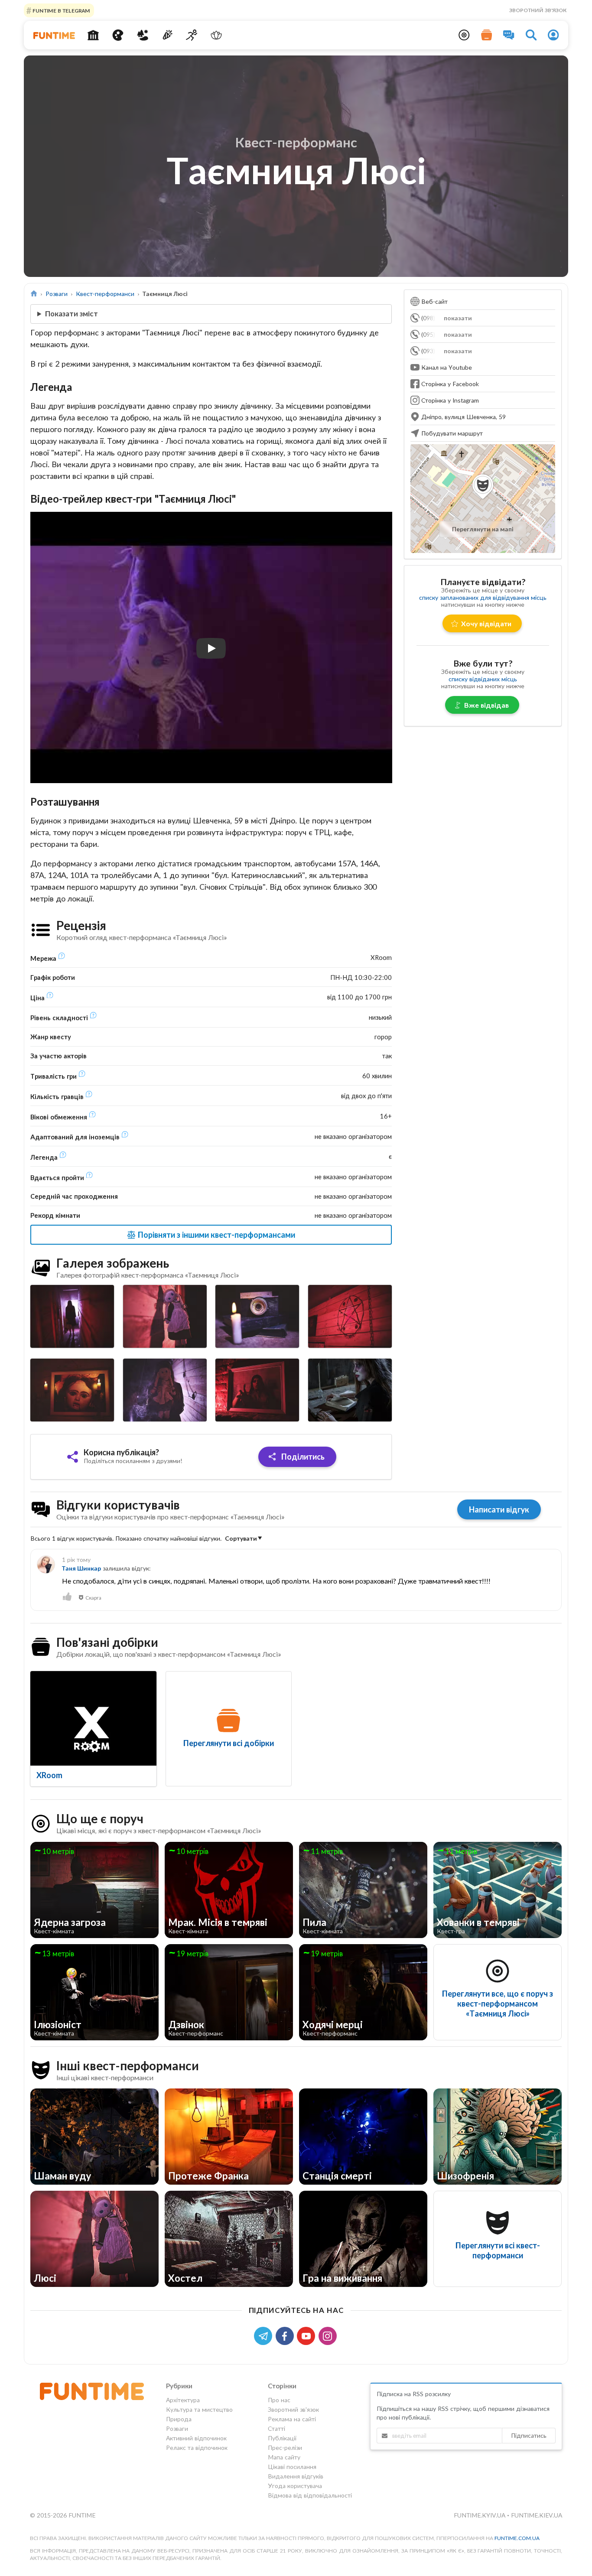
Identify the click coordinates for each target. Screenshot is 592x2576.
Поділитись (302, 1457)
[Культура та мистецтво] (118, 35)
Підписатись (529, 2435)
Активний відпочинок (196, 2438)
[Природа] (143, 35)
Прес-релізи (285, 2448)
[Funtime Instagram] (329, 2335)
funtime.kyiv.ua (480, 2515)
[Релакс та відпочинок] (216, 35)
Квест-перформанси (105, 294)
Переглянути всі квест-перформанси (498, 2250)
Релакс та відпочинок (197, 2448)
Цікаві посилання (292, 2467)
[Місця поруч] (464, 35)
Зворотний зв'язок (538, 10)
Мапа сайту (284, 2457)
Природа (179, 2419)
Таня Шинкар (81, 1568)
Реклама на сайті (292, 2419)
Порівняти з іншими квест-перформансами (216, 1235)
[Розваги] (167, 35)
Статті (276, 2428)
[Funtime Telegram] (265, 2335)
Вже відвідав (486, 705)
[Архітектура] (93, 35)
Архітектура (183, 2400)
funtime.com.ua (517, 2538)
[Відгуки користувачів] (509, 35)
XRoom (49, 1775)
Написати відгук (499, 1509)
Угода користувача (295, 2486)
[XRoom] (93, 1718)
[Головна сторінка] (34, 294)
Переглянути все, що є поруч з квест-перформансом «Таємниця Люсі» (498, 2004)
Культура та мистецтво (199, 2409)
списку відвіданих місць (483, 679)
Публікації (282, 2438)
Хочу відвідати (486, 623)
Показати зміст (72, 314)
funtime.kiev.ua (537, 2515)
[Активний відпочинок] (192, 35)
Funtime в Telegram (61, 10)
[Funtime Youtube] (308, 2335)
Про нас (279, 2400)
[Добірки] (487, 35)
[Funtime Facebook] (286, 2335)
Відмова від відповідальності (310, 2495)
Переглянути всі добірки (229, 1743)
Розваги (57, 294)
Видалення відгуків (296, 2476)
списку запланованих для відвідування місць (483, 597)
